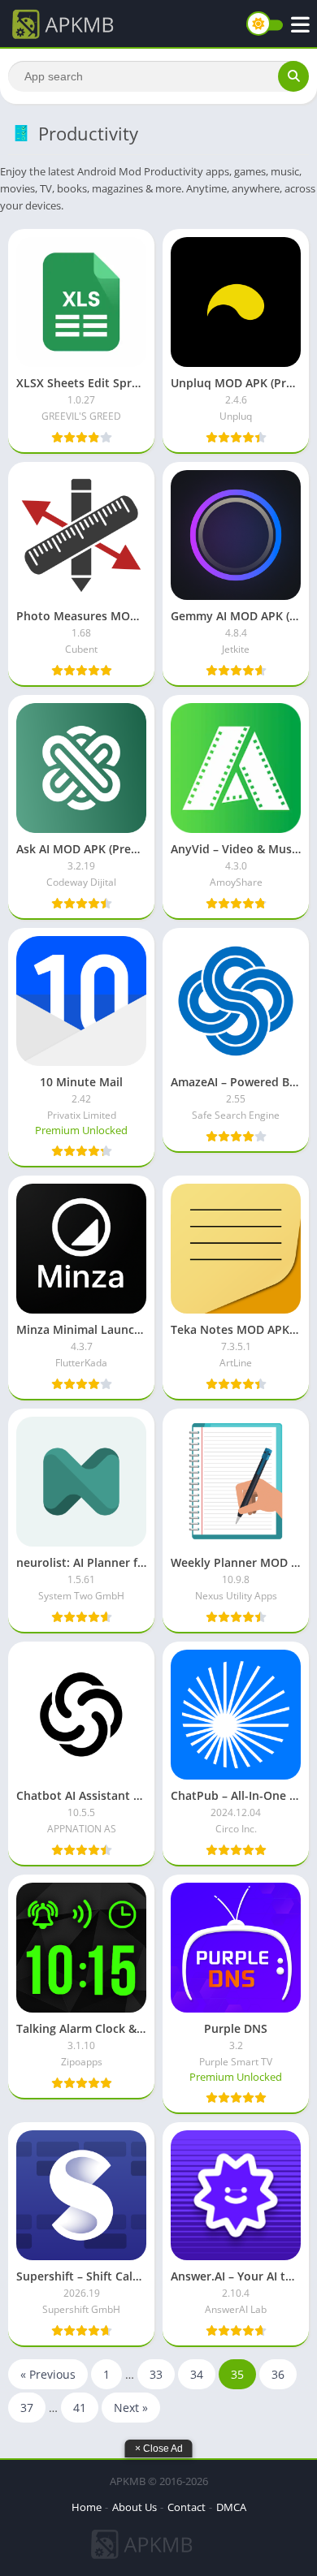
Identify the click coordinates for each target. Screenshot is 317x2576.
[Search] (293, 76)
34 (197, 2374)
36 (278, 2374)
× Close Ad (159, 2449)
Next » (131, 2408)
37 (27, 2408)
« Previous (48, 2374)
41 (80, 2408)
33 (156, 2374)
